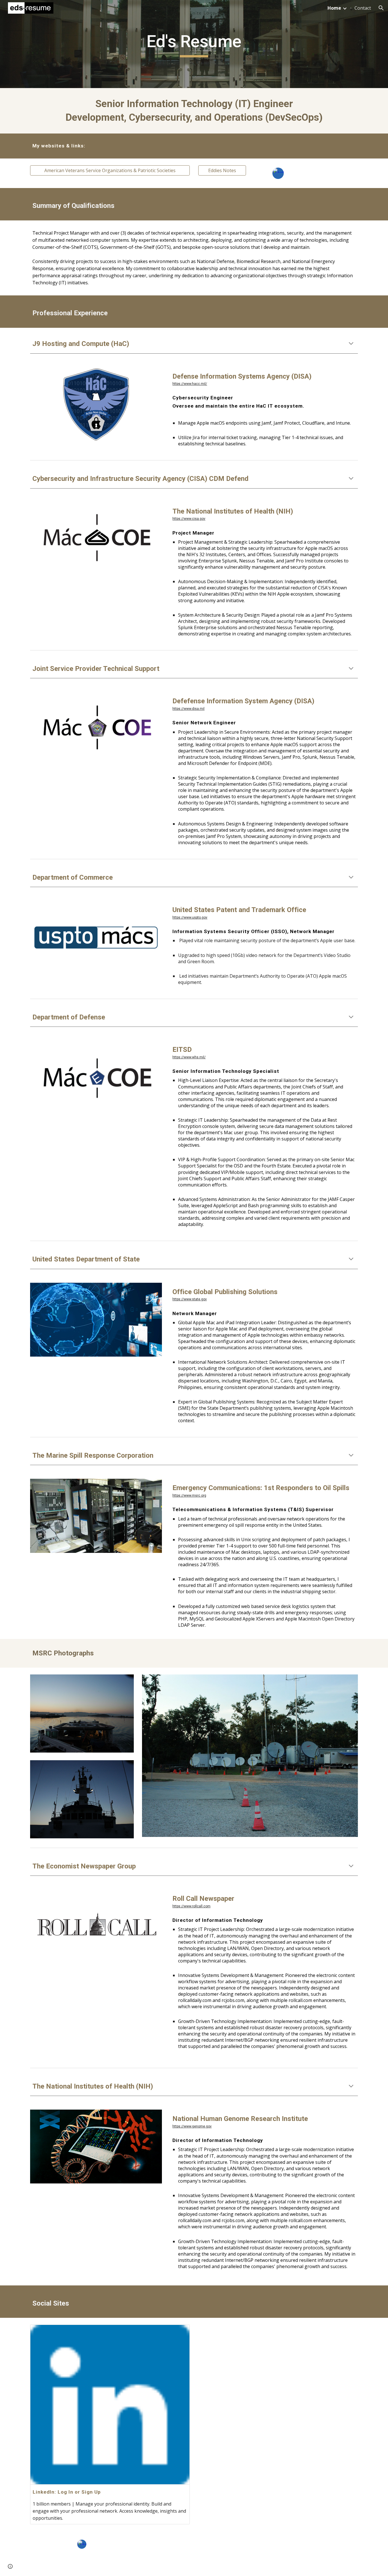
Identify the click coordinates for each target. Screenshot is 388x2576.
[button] (381, 8)
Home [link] (334, 8)
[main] (194, 44)
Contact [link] (363, 8)
